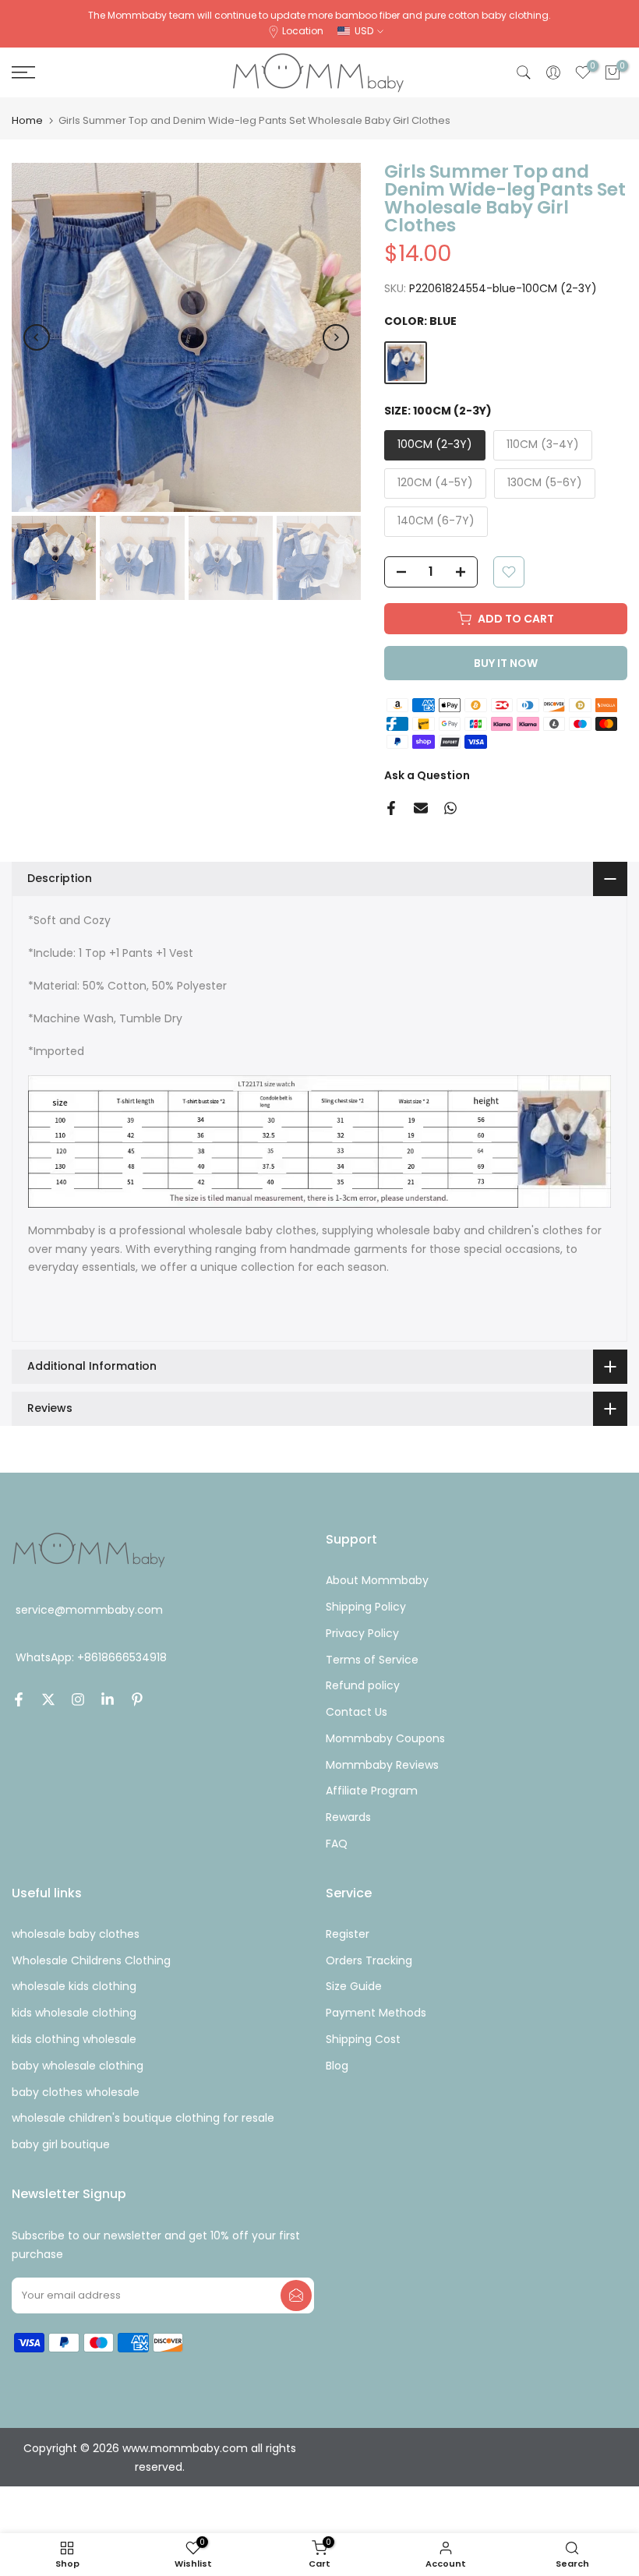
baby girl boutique (61, 2144)
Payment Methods (376, 2013)
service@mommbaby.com (89, 1610)
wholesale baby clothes (76, 1934)
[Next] (336, 337)
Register (348, 1934)
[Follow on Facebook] (19, 1699)
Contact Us (357, 1712)
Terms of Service (372, 1660)
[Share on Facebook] (391, 808)
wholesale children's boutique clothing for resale (143, 2118)
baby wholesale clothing (78, 2066)
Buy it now (506, 663)
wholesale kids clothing (74, 1986)
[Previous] (37, 337)
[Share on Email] (421, 808)
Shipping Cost (363, 2039)
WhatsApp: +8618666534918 (91, 1657)
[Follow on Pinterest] (137, 1699)
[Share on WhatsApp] (450, 808)
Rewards (348, 1817)
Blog (337, 2066)
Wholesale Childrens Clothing (91, 1960)
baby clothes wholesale (76, 2092)
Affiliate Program (372, 1791)
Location (303, 31)
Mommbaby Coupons (385, 1738)
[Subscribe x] (296, 2295)
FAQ (337, 1844)
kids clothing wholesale (74, 2039)
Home (27, 120)
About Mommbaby (377, 1580)
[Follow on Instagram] (78, 1699)
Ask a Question (427, 775)
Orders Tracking (369, 1960)
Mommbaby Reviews (382, 1765)
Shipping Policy (366, 1607)
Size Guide (354, 1986)
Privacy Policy (362, 1633)
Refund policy (363, 1685)
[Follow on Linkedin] (108, 1699)
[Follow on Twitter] (48, 1699)
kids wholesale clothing (74, 2013)
